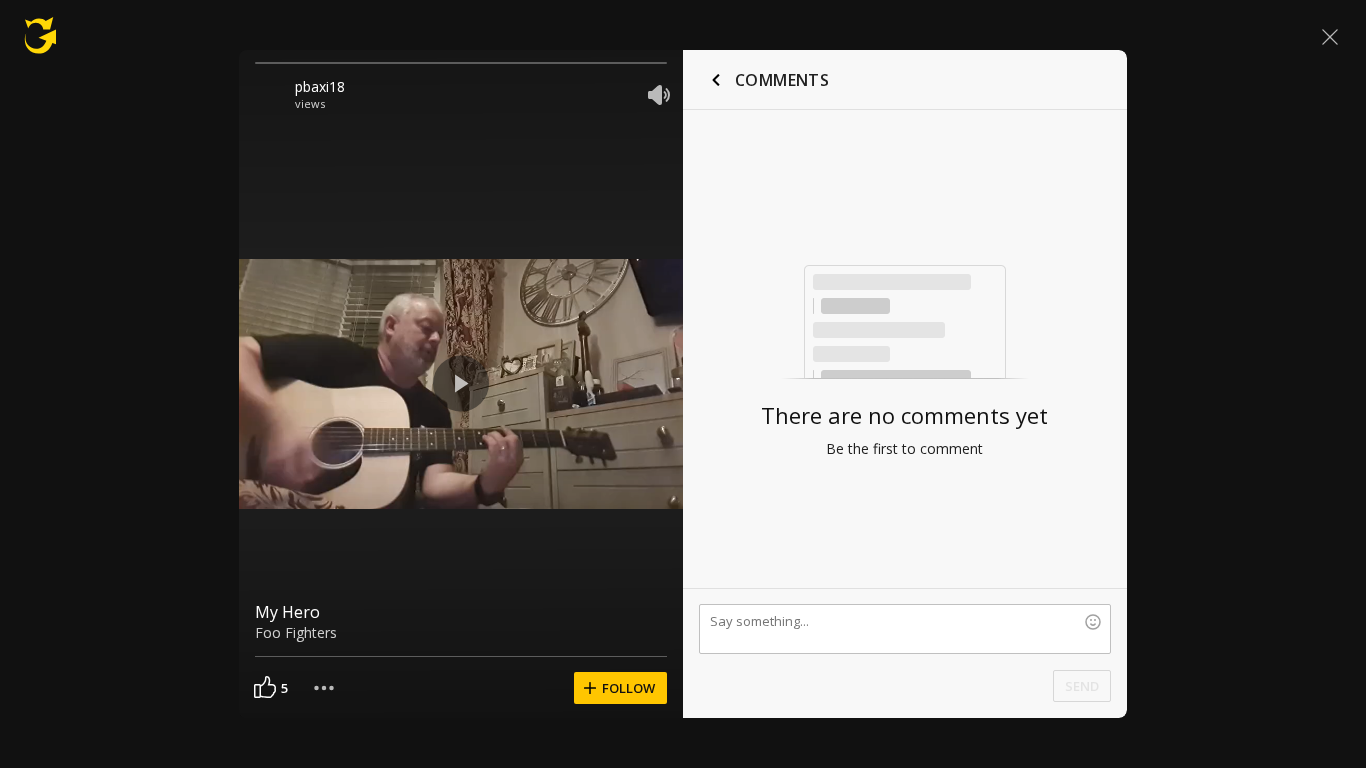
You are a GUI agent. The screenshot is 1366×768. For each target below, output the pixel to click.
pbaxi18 (320, 86)
